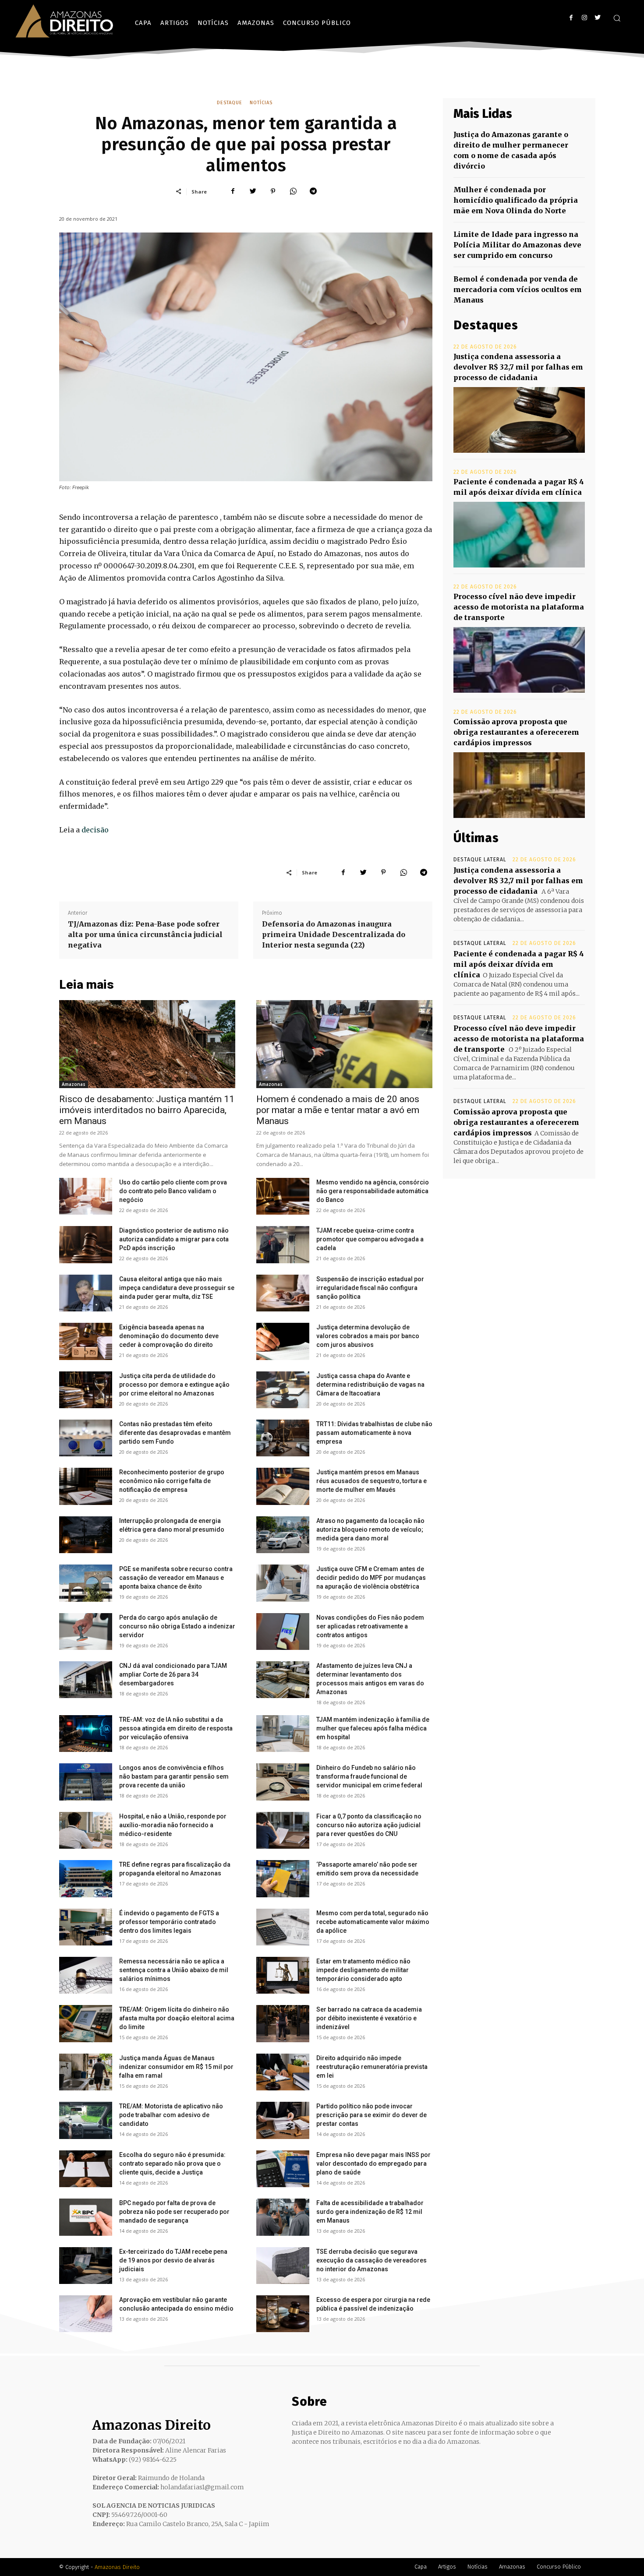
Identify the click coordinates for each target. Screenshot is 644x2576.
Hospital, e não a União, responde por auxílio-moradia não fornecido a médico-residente (173, 1825)
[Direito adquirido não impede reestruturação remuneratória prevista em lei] (283, 2072)
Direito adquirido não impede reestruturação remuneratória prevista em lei (372, 2067)
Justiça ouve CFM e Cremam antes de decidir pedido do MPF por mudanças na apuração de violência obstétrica (371, 1578)
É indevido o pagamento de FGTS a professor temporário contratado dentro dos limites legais (169, 1922)
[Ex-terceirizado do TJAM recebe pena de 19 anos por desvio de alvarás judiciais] (86, 2266)
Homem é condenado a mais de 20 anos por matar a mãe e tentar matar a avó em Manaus (338, 1110)
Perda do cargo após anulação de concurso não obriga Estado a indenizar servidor (177, 1626)
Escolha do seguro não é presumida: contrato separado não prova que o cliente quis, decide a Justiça (172, 2164)
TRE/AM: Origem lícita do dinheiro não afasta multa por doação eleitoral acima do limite (177, 2018)
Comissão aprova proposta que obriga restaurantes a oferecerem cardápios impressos (516, 732)
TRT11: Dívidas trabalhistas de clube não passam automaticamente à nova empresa (374, 1433)
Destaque (230, 103)
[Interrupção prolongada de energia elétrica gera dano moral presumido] (86, 1535)
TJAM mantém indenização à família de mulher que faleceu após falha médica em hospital (373, 1728)
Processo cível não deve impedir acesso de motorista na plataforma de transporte (519, 607)
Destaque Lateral (480, 860)
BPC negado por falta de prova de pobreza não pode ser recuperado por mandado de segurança (174, 2212)
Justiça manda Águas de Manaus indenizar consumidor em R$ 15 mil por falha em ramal (176, 2067)
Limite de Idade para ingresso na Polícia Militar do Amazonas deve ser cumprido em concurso (517, 245)
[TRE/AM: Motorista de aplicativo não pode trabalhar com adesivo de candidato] (86, 2120)
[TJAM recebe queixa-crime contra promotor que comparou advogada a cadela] (283, 1244)
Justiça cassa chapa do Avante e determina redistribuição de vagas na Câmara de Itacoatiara (370, 1385)
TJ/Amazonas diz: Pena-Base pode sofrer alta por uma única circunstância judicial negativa (145, 934)
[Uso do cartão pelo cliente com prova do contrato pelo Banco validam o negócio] (86, 1196)
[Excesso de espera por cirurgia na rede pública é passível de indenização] (283, 2314)
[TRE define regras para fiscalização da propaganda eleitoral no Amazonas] (86, 1878)
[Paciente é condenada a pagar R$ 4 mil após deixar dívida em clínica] (519, 535)
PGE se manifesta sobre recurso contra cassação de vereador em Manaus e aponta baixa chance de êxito (176, 1578)
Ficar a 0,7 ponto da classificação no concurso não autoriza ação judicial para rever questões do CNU (369, 1825)
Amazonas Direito (117, 2567)
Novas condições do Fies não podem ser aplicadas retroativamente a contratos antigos (370, 1626)
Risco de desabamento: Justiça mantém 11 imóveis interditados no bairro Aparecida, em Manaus (147, 1110)
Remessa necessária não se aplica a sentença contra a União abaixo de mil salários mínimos (174, 1970)
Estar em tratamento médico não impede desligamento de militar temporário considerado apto (363, 1970)
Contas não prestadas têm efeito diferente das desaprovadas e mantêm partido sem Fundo (175, 1433)
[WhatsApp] (293, 191)
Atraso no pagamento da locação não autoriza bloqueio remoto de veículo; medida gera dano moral (370, 1529)
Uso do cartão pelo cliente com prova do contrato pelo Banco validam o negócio (173, 1191)
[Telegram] (313, 191)
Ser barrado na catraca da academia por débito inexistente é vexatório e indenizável (369, 2018)
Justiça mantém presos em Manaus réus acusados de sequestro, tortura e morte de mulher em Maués (372, 1481)
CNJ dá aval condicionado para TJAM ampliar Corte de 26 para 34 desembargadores (173, 1674)
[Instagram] (584, 18)
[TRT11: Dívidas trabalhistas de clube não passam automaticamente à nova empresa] (283, 1438)
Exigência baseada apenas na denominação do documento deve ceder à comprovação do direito (169, 1336)
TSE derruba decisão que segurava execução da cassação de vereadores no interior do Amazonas (372, 2260)
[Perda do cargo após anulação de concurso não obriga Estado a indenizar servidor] (86, 1632)
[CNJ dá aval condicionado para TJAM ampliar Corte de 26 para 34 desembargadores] (86, 1680)
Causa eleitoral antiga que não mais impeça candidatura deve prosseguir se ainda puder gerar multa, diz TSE (177, 1288)
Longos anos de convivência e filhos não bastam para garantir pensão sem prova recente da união (174, 1776)
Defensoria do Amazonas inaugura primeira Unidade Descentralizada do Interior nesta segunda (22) (334, 934)
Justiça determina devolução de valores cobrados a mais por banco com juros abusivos (368, 1336)
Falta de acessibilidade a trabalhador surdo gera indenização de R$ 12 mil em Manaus (370, 2212)
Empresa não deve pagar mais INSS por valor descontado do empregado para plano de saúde (373, 2164)
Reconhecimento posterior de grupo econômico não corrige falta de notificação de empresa (172, 1481)
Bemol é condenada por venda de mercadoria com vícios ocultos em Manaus (518, 289)
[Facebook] (571, 18)
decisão (95, 830)
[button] (617, 18)
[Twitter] (597, 18)
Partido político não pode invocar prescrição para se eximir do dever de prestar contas (372, 2115)
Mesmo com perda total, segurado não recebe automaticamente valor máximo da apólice (373, 1922)
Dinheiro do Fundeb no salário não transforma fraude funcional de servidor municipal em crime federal (369, 1776)
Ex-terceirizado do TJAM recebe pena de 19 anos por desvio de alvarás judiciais (173, 2260)
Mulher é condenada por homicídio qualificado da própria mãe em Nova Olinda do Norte (516, 200)
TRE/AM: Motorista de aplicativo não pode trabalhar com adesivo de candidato (171, 2115)
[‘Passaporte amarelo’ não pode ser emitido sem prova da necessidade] (283, 1878)
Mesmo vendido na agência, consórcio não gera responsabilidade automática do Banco (373, 1191)
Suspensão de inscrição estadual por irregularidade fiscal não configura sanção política (370, 1288)
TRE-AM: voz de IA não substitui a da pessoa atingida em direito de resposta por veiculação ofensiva (176, 1728)
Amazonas (74, 1084)
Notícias (261, 103)
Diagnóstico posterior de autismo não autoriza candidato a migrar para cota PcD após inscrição (174, 1239)
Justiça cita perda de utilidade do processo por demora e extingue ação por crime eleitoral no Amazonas (174, 1385)
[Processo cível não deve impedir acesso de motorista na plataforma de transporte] (519, 660)
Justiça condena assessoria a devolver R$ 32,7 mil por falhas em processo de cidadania (518, 367)
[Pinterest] (273, 191)
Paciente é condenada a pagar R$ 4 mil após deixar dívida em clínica (519, 964)
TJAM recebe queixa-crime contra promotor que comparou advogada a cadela (370, 1239)
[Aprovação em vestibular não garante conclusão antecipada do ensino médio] (86, 2314)
